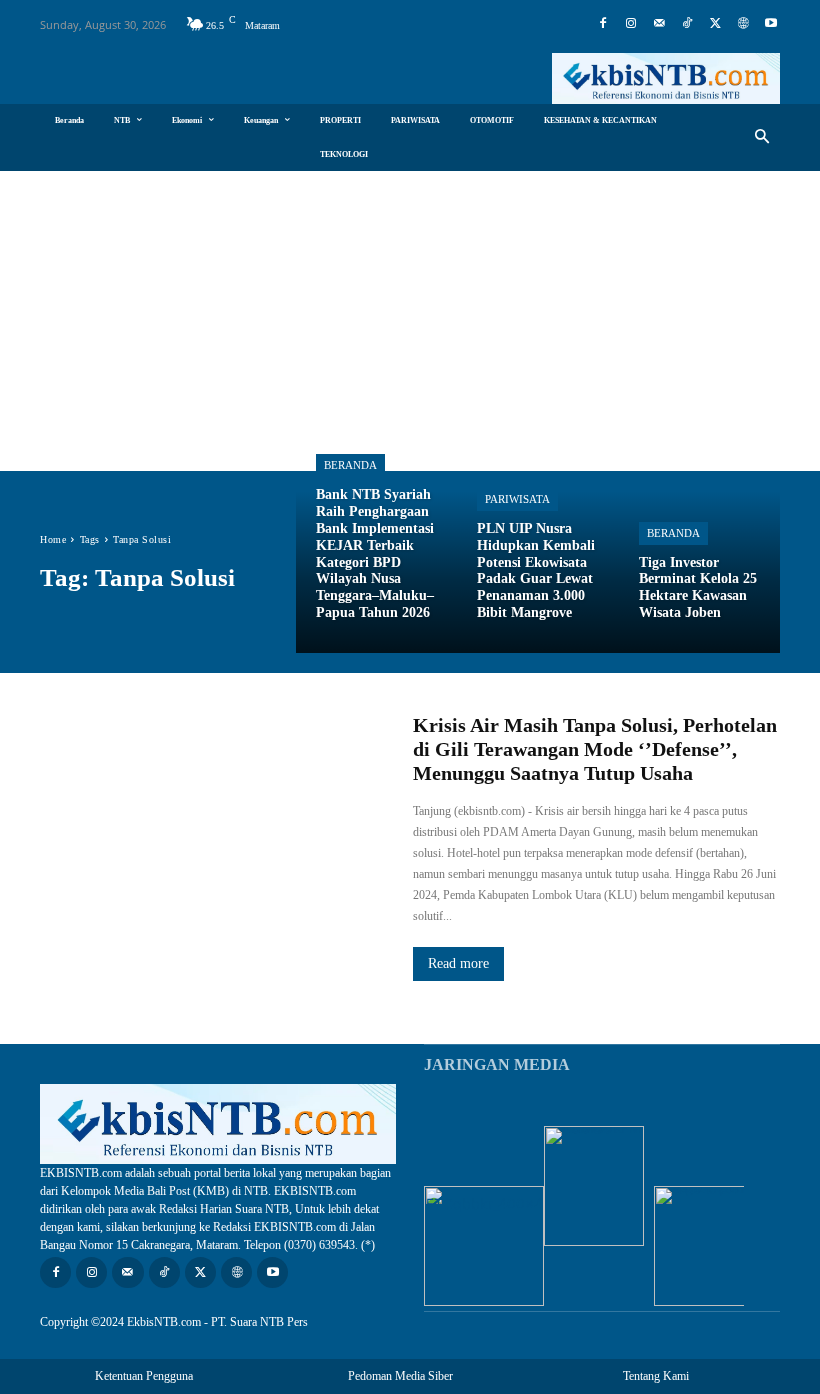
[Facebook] (603, 24)
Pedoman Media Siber (400, 1376)
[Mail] (659, 24)
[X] (715, 24)
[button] (762, 137)
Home (53, 539)
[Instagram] (631, 24)
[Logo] (666, 78)
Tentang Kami (656, 1376)
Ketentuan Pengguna (144, 1376)
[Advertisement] (410, 321)
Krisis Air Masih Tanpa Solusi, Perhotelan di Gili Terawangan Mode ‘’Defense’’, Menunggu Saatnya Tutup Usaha (595, 749)
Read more (458, 963)
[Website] (743, 24)
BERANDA (673, 533)
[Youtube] (771, 24)
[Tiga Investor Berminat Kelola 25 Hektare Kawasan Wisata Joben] (699, 571)
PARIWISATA (517, 499)
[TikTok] (687, 24)
